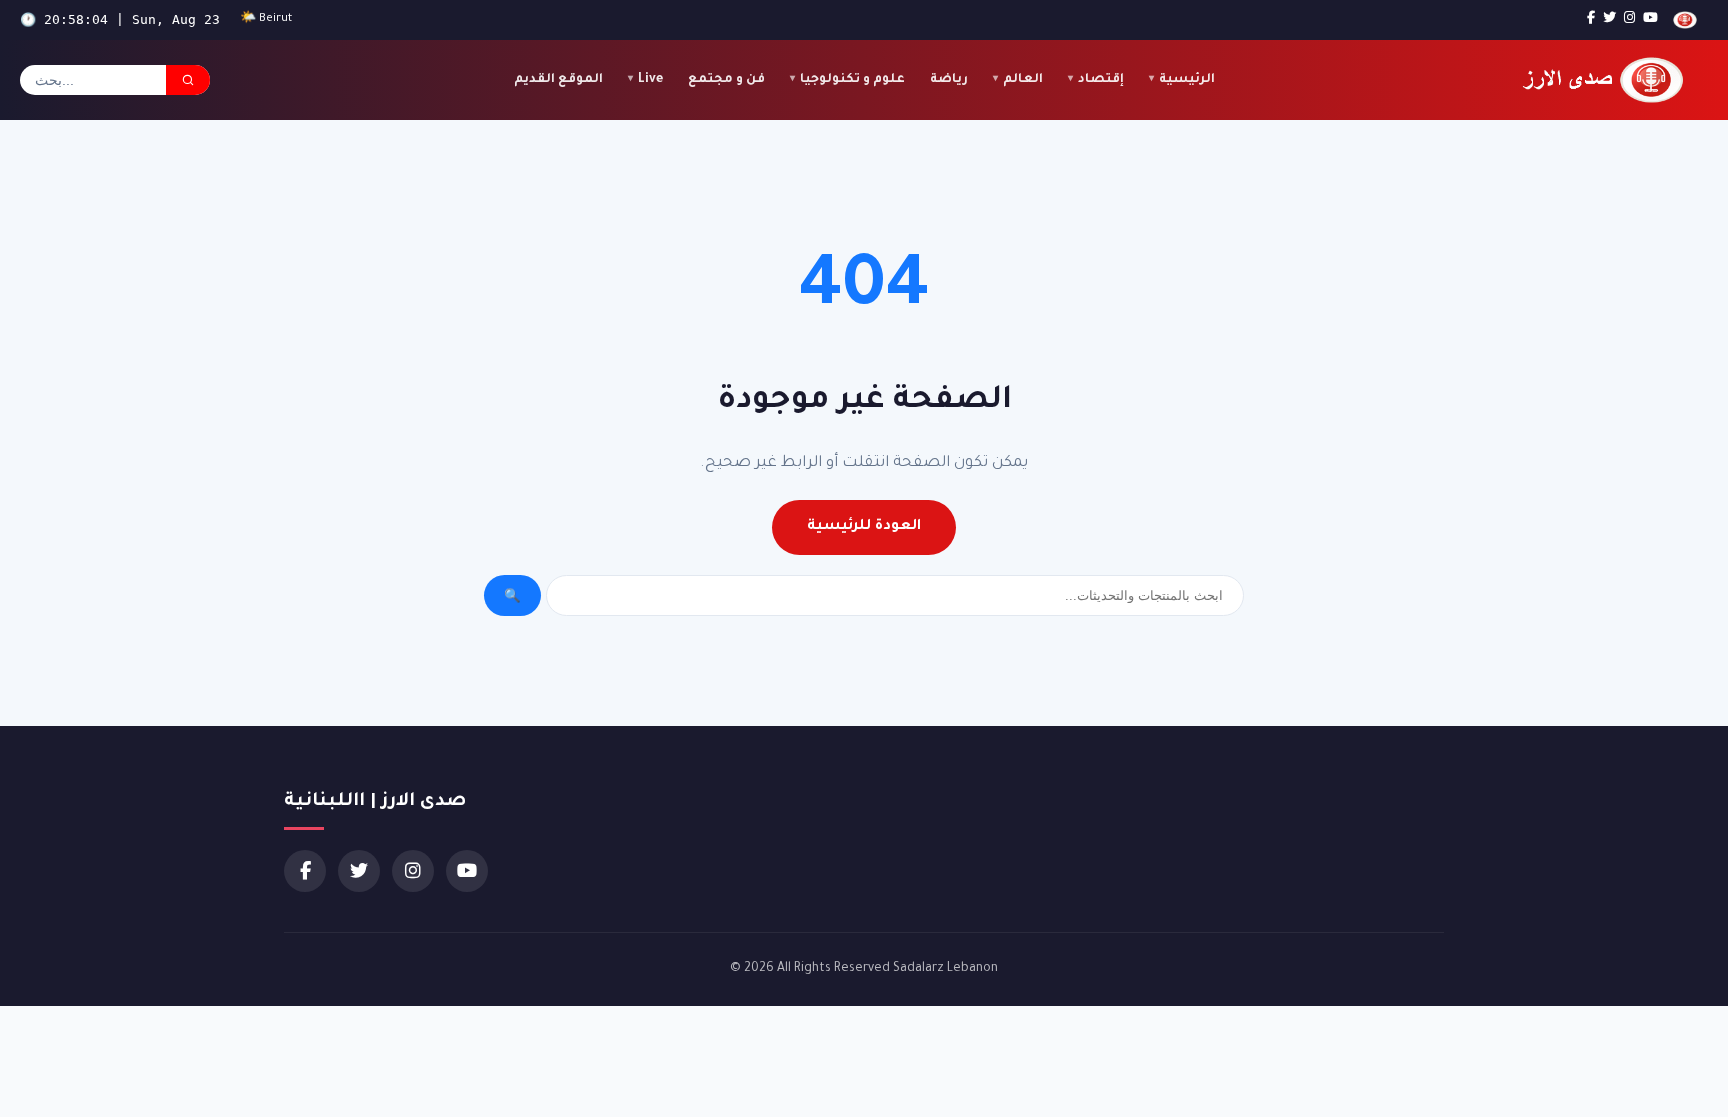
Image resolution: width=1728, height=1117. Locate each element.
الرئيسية (1187, 80)
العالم (1023, 80)
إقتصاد (1101, 80)
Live (650, 80)
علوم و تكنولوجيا (852, 80)
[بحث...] (188, 80)
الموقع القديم (558, 80)
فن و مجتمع (726, 80)
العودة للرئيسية (864, 527)
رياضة (949, 80)
